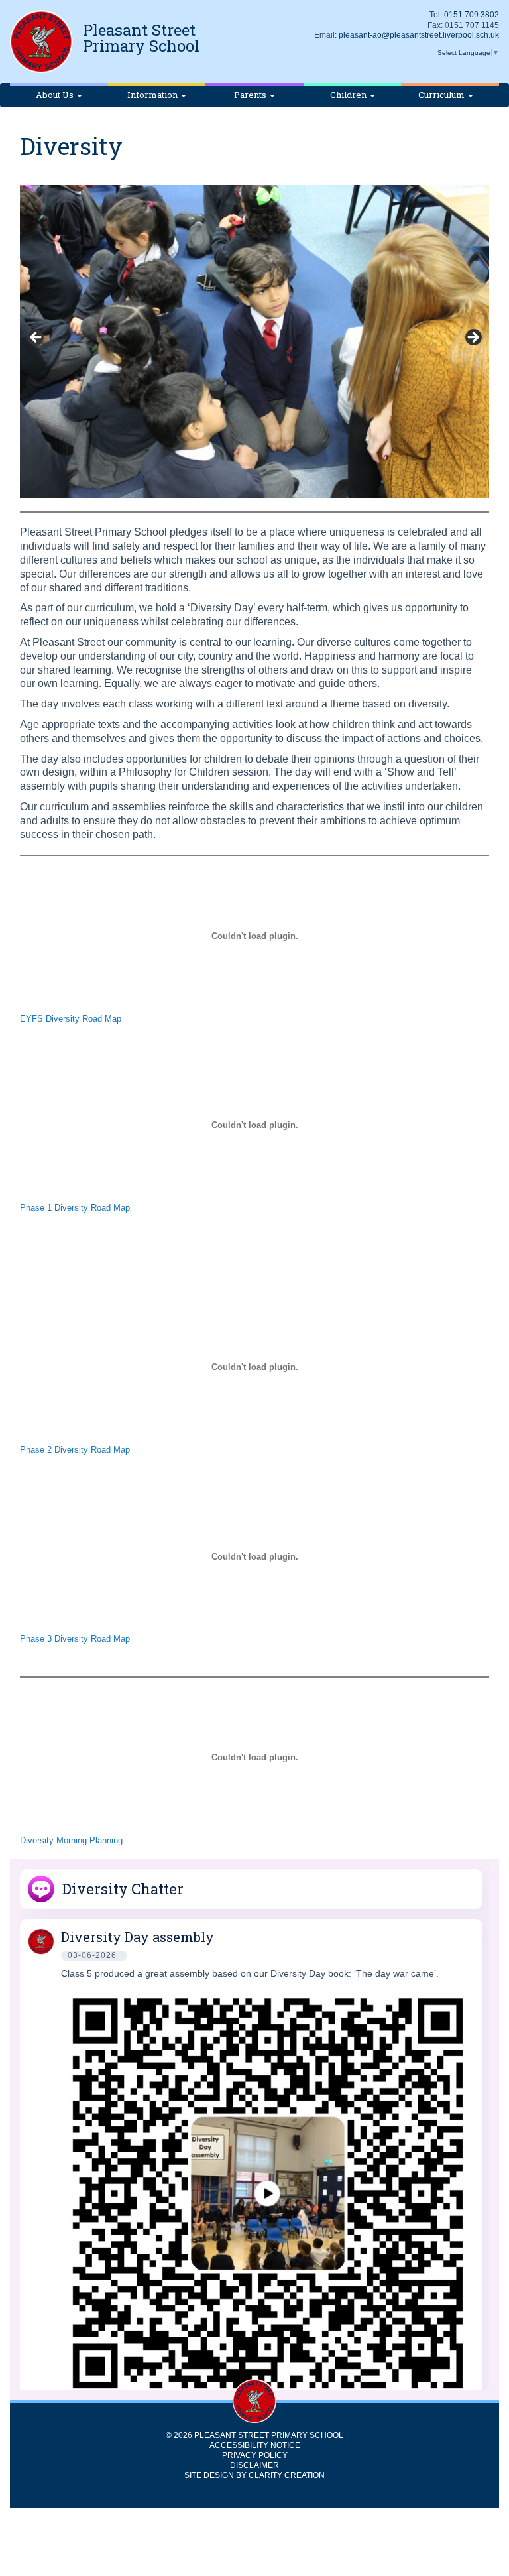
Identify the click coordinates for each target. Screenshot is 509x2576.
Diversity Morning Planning (71, 1840)
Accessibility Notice (255, 2445)
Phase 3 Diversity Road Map (75, 1639)
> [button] (473, 338)
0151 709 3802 (472, 15)
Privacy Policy (255, 2455)
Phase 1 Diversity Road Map (75, 1208)
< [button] (36, 338)
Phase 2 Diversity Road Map (75, 1450)
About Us (56, 95)
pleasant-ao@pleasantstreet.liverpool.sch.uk (419, 35)
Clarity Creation (287, 2475)
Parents (251, 95)
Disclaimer (254, 2465)
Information (153, 95)
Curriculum (442, 95)
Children (349, 95)
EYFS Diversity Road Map (71, 1019)
